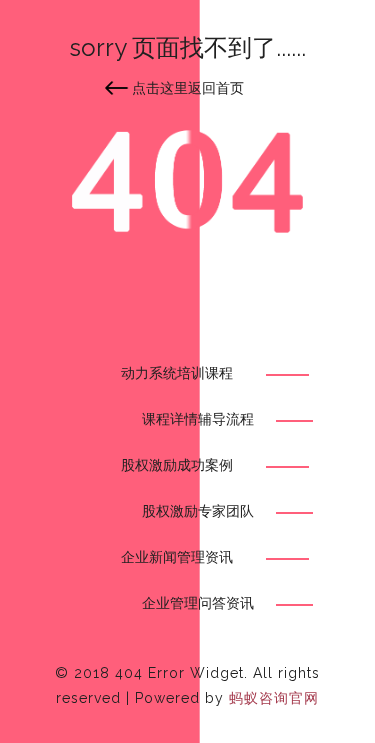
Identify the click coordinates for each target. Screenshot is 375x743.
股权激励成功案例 (177, 465)
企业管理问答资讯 (198, 603)
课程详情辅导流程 (198, 419)
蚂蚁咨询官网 (274, 698)
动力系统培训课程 (177, 373)
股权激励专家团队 (198, 511)
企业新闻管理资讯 (177, 557)
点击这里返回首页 (188, 88)
